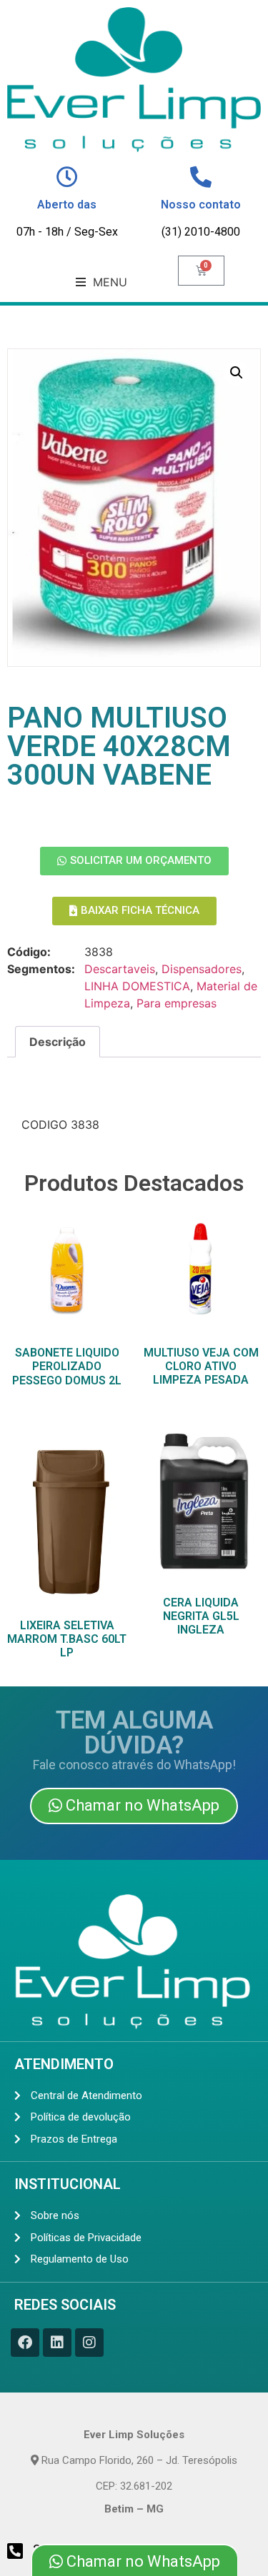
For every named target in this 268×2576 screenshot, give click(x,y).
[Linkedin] (57, 2343)
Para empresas (177, 1003)
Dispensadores (202, 969)
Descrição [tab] (58, 1042)
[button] (101, 282)
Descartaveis (120, 969)
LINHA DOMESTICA (137, 986)
